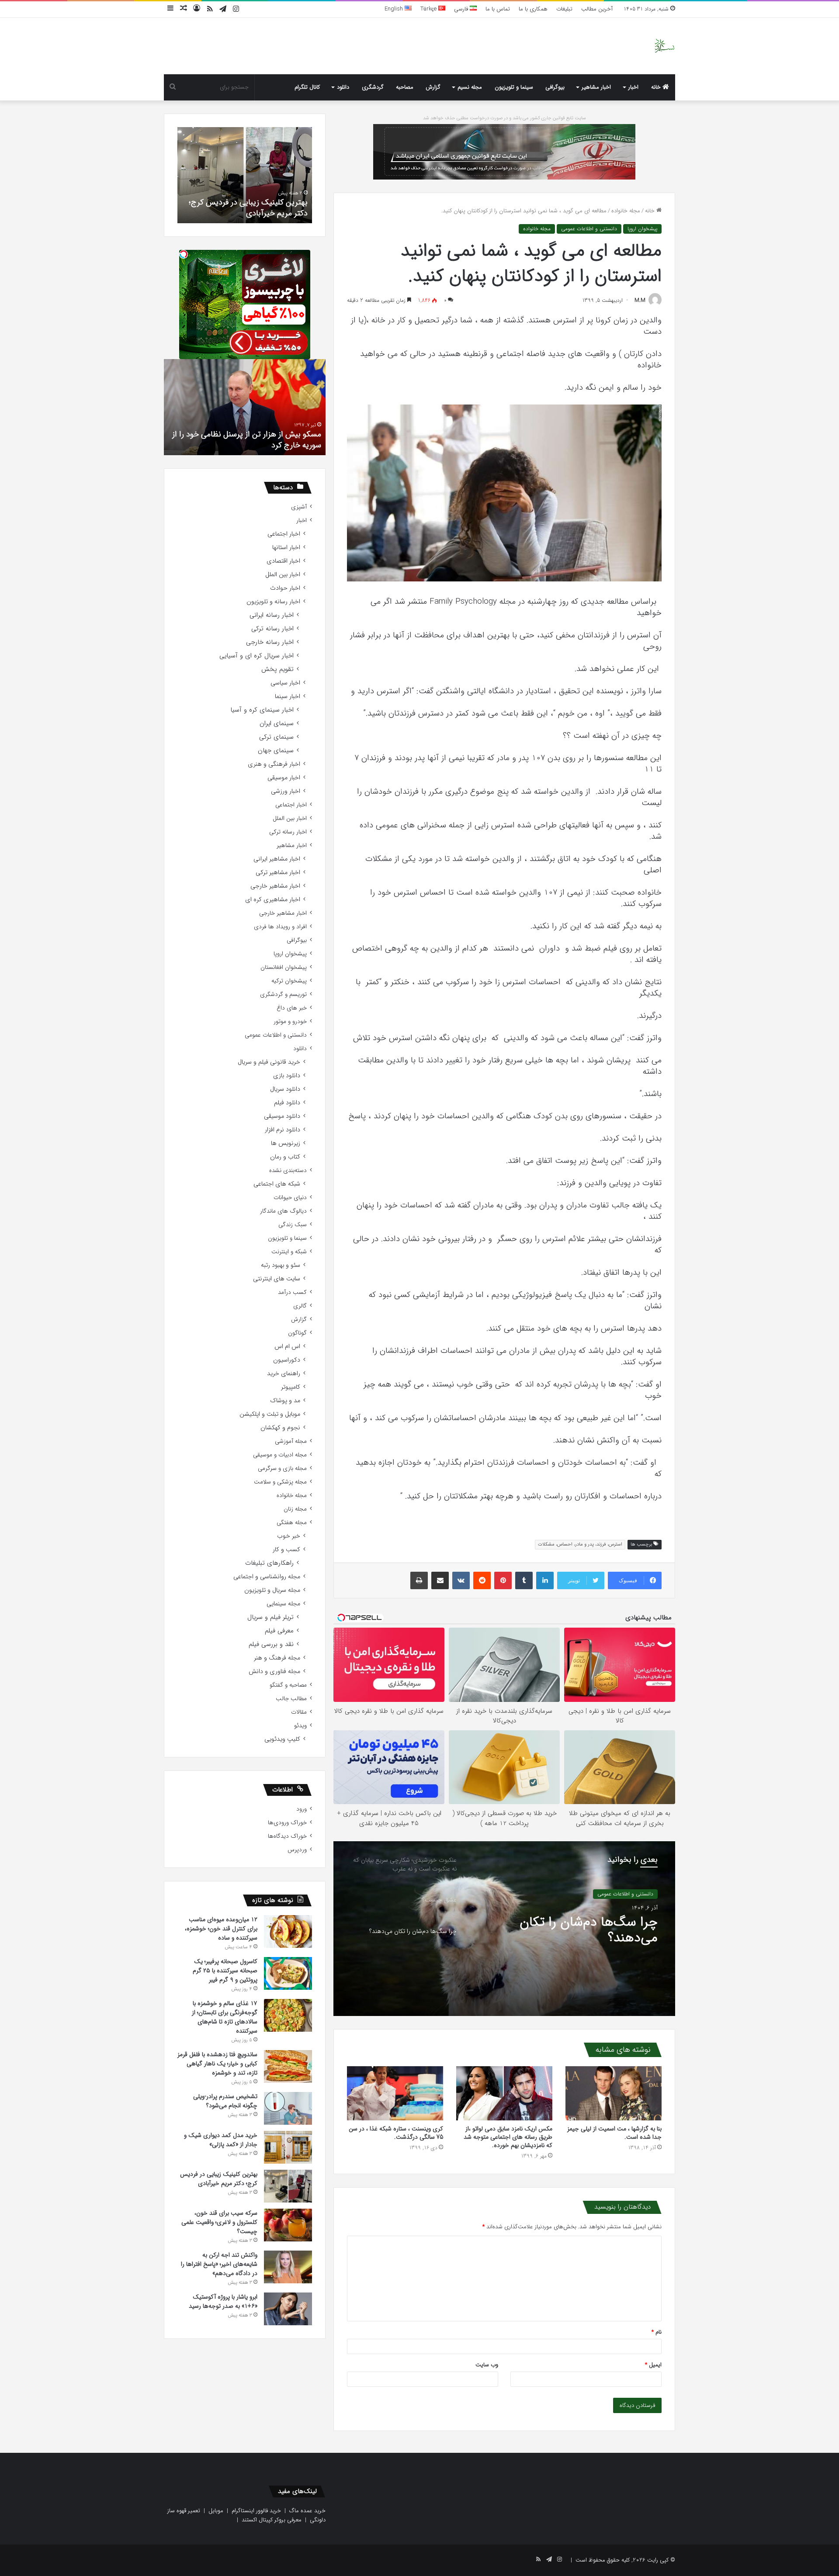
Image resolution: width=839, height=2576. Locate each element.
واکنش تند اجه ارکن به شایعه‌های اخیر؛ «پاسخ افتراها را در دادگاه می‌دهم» (219, 2264)
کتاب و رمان (285, 1157)
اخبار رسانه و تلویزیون (273, 602)
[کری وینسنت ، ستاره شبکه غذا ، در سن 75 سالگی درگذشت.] (395, 2093)
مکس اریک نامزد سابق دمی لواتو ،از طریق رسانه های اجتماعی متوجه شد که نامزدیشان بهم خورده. (508, 2137)
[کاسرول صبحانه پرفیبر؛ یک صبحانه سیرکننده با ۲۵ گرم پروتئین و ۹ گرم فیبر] (288, 1973)
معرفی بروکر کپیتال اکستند (272, 2520)
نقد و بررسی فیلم (271, 1644)
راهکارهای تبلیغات (269, 1563)
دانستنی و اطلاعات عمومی (589, 229)
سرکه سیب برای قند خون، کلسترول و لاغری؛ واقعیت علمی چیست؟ (250, 208)
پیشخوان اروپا (642, 229)
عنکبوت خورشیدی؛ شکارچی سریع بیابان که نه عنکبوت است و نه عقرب (569, 1930)
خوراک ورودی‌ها (287, 1823)
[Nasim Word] (664, 46)
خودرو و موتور (290, 1022)
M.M (640, 300)
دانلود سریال (285, 1089)
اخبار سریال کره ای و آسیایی (257, 656)
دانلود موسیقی (282, 1116)
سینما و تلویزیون (514, 87)
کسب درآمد (292, 1292)
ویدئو (300, 1726)
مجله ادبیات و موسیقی (280, 1455)
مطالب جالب (291, 1699)
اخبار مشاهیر (596, 87)
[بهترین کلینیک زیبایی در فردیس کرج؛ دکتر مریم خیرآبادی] (288, 2186)
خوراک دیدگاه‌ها (287, 1836)
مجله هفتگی (292, 1523)
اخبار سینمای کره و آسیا (262, 710)
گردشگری (373, 87)
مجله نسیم (470, 87)
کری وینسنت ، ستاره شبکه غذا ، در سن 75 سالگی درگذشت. (396, 2133)
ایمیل (653, 2365)
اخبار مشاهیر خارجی (275, 886)
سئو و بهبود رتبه (281, 1265)
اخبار (633, 87)
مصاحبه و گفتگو (288, 1685)
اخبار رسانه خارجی (270, 642)
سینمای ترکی (276, 737)
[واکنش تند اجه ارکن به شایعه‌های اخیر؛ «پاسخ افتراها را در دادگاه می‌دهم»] (288, 2267)
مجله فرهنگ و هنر (277, 1658)
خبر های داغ (292, 1008)
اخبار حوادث (285, 588)
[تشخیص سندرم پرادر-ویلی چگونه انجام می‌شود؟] (288, 2108)
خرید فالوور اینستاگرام (256, 2511)
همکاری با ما (533, 9)
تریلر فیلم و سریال (270, 1617)
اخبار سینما (288, 697)
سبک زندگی (293, 1225)
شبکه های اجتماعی (277, 1184)
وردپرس (297, 1850)
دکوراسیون (287, 1360)
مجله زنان (295, 1509)
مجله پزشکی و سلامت (280, 1482)
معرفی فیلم (279, 1631)
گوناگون (297, 1333)
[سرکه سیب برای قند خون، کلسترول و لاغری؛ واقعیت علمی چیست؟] (288, 2225)
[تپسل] (184, 254)
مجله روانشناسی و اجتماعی (267, 1577)
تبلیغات (564, 9)
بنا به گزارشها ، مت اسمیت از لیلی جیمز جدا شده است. (614, 2133)
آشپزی (299, 507)
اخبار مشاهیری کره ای (273, 900)
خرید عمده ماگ (307, 2511)
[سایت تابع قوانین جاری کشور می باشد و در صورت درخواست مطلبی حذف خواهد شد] (504, 151)
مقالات (299, 1712)
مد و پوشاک (285, 1401)
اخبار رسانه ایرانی (272, 615)
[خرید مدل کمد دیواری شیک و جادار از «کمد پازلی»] (288, 2147)
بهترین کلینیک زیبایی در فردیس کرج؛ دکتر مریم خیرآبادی (219, 2179)
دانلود (343, 87)
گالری (300, 1306)
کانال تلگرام (307, 87)
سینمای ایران (277, 724)
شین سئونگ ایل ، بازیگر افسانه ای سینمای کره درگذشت (247, 440)
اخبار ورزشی (286, 791)
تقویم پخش (277, 669)
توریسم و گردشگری (283, 994)
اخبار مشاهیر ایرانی (277, 859)
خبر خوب (289, 1536)
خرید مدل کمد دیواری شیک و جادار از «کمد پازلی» (221, 2140)
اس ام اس (287, 1347)
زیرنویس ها (286, 1143)
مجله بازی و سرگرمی (282, 1468)
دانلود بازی (287, 1076)
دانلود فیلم (287, 1103)
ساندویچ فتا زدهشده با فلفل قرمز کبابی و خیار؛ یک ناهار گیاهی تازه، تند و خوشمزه (217, 2064)
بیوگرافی (555, 87)
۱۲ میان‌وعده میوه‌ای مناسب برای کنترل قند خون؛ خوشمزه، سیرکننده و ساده (221, 1929)
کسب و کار (286, 1550)
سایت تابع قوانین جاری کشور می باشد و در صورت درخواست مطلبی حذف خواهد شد (504, 118)
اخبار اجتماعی (284, 534)
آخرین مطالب (597, 9)
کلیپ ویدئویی (282, 1739)
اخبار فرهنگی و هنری (274, 764)
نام (657, 2332)
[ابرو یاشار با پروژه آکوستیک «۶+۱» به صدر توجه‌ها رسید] (288, 2309)
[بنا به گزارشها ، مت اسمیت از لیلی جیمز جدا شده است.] (614, 2093)
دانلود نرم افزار (283, 1130)
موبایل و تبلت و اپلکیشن (270, 1414)
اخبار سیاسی (285, 683)
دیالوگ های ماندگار (283, 1211)
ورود (302, 1809)
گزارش (433, 87)
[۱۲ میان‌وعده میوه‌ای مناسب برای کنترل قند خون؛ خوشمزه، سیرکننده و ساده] (288, 1931)
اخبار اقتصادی (283, 561)
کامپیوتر (291, 1387)
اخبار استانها (286, 548)
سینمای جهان (276, 751)
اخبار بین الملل (283, 575)
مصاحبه (405, 87)
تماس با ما (498, 9)
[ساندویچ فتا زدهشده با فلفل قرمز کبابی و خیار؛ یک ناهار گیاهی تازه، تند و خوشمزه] (288, 2066)
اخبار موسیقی (284, 778)
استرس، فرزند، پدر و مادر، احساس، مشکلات (580, 1544)
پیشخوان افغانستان (284, 967)
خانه (657, 87)
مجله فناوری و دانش (274, 1672)
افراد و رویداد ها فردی (280, 927)
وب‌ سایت (487, 2365)
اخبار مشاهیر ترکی (278, 873)
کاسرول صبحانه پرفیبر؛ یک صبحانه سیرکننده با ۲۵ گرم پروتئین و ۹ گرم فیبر (225, 1971)
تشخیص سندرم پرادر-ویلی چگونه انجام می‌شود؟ (225, 2101)
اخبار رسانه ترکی (272, 629)
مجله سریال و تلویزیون (272, 1590)
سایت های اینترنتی (277, 1279)
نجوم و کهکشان (280, 1428)
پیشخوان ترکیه (289, 981)
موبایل (216, 2511)
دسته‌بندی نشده (288, 1170)
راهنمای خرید (284, 1374)
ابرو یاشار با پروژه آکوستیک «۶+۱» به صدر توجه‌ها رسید (223, 2301)
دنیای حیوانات (290, 1198)
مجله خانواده (626, 211)
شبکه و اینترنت (289, 1252)
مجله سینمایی (283, 1604)
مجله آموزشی (291, 1441)
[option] (504, 1929)
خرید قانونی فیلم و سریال (269, 1062)
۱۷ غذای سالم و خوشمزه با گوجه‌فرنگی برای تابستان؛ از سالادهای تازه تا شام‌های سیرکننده (225, 2017)
